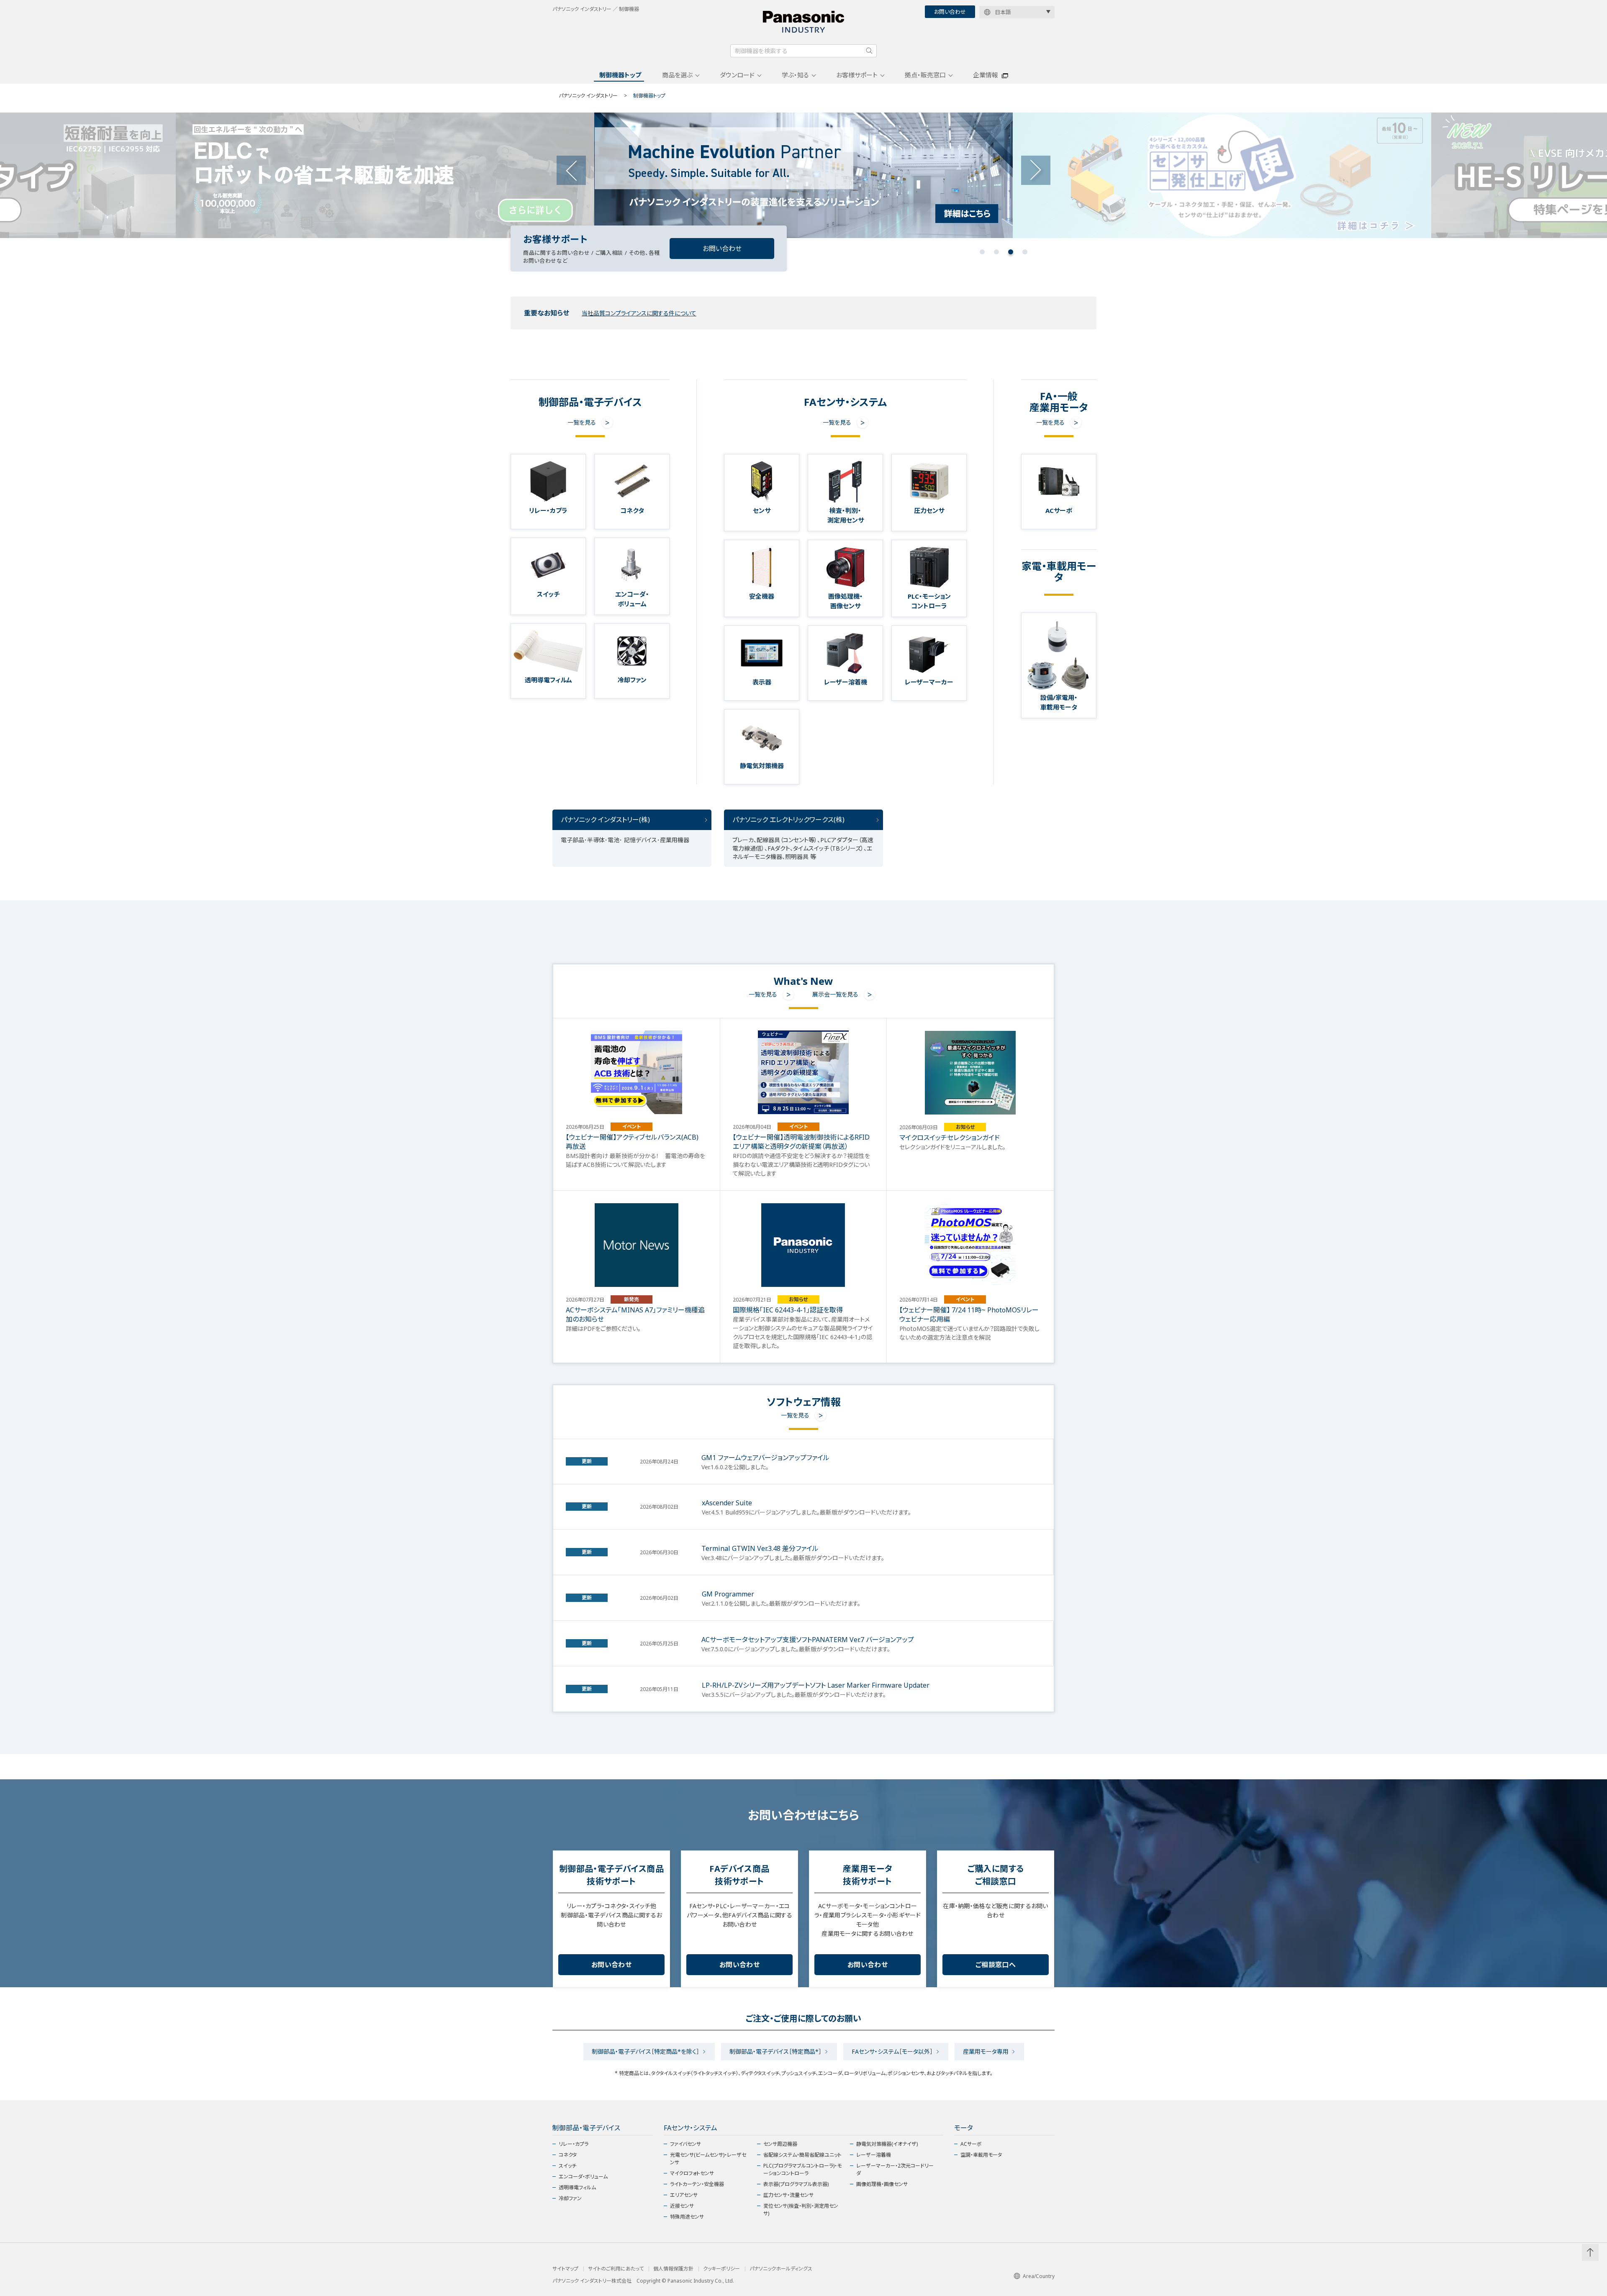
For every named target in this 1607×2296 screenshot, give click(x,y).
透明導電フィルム (577, 2187)
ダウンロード (737, 75)
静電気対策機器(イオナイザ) (887, 2144)
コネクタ (568, 2155)
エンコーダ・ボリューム (583, 2177)
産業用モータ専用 (986, 2051)
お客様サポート (857, 75)
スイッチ (567, 2166)
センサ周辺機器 (780, 2144)
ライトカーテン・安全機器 (697, 2184)
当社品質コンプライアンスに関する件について (639, 313)
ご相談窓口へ (996, 1965)
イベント (632, 1126)
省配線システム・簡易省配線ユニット (802, 2155)
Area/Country (1039, 2276)
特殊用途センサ (687, 2217)
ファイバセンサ (685, 2144)
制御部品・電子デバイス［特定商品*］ (775, 2051)
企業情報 (986, 75)
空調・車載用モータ (981, 2155)
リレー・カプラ (574, 2144)
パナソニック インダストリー (588, 96)
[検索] (869, 51)
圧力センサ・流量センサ (788, 2195)
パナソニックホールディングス (781, 2269)
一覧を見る (582, 422)
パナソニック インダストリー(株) (605, 820)
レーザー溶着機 (874, 2155)
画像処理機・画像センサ (882, 2184)
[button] (982, 252)
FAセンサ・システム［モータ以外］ (892, 2051)
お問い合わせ (950, 12)
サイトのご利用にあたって (616, 2269)
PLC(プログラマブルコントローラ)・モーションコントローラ (802, 2169)
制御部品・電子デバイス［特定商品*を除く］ (646, 2051)
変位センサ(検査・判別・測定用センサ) (801, 2210)
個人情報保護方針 (673, 2269)
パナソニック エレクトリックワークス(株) (788, 820)
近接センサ (682, 2206)
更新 (587, 1461)
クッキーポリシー (721, 2269)
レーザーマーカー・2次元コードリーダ (895, 2169)
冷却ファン (570, 2198)
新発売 (632, 1299)
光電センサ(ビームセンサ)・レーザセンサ (708, 2159)
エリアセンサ (684, 2195)
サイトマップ (565, 2269)
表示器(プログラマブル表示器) (796, 2184)
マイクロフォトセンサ (692, 2173)
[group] (385, 175)
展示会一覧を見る (835, 994)
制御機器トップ (620, 75)
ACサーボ (971, 2144)
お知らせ (965, 1127)
